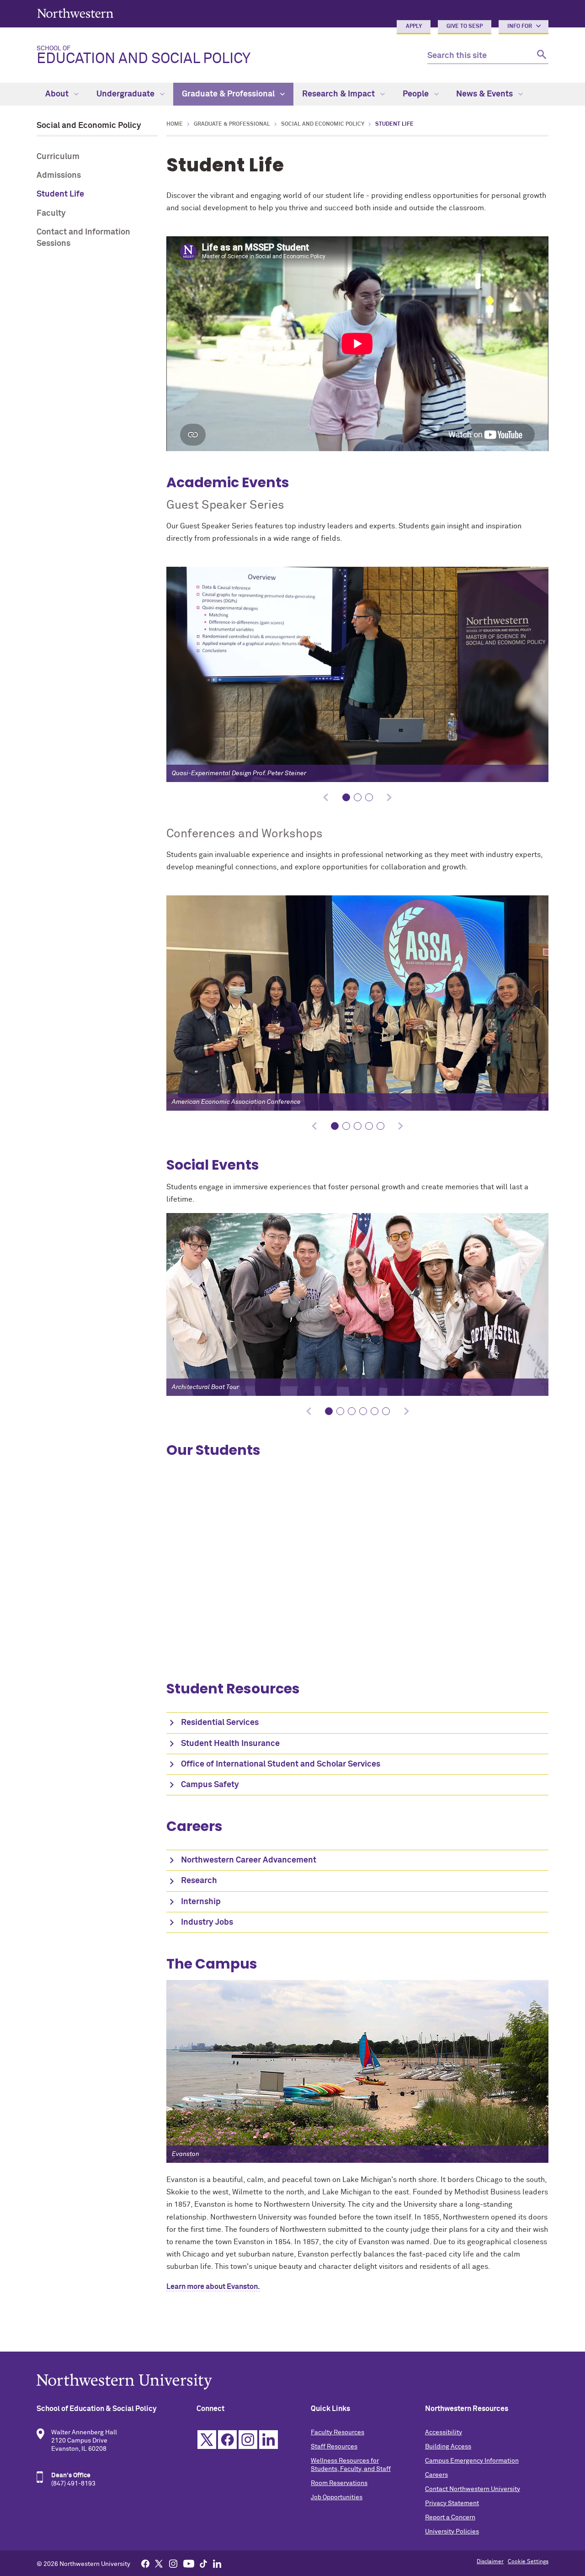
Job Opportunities (337, 2497)
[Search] (540, 56)
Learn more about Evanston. (213, 2287)
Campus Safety (210, 1785)
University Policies (452, 2532)
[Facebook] (145, 2563)
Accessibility (444, 2432)
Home (175, 124)
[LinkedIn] (217, 2563)
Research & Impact (339, 94)
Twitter (207, 2440)
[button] (346, 797)
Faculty (51, 213)
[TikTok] (203, 2563)
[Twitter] (159, 2563)
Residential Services (220, 1723)
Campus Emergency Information (472, 2461)
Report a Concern (450, 2517)
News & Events (485, 94)
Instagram (248, 2440)
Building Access (448, 2447)
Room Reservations (339, 2483)
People (417, 94)
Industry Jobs (207, 1922)
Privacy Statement (452, 2503)
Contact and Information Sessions (83, 238)
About (58, 94)
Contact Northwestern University (473, 2489)
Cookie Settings (528, 2562)
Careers (436, 2475)
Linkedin (269, 2440)
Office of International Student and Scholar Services (281, 1764)
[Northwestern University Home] (75, 13)
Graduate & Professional (229, 94)
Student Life (60, 194)
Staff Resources (334, 2447)
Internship (201, 1902)
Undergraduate (126, 94)
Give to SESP (465, 27)
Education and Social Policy (144, 56)
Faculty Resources (338, 2432)
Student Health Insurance (230, 1744)
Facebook (227, 2440)
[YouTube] (189, 2563)
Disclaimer (490, 2562)
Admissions (59, 176)
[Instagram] (173, 2563)
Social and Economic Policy (89, 126)
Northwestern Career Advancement (249, 1860)
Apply (414, 27)
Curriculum (58, 157)
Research (199, 1881)
